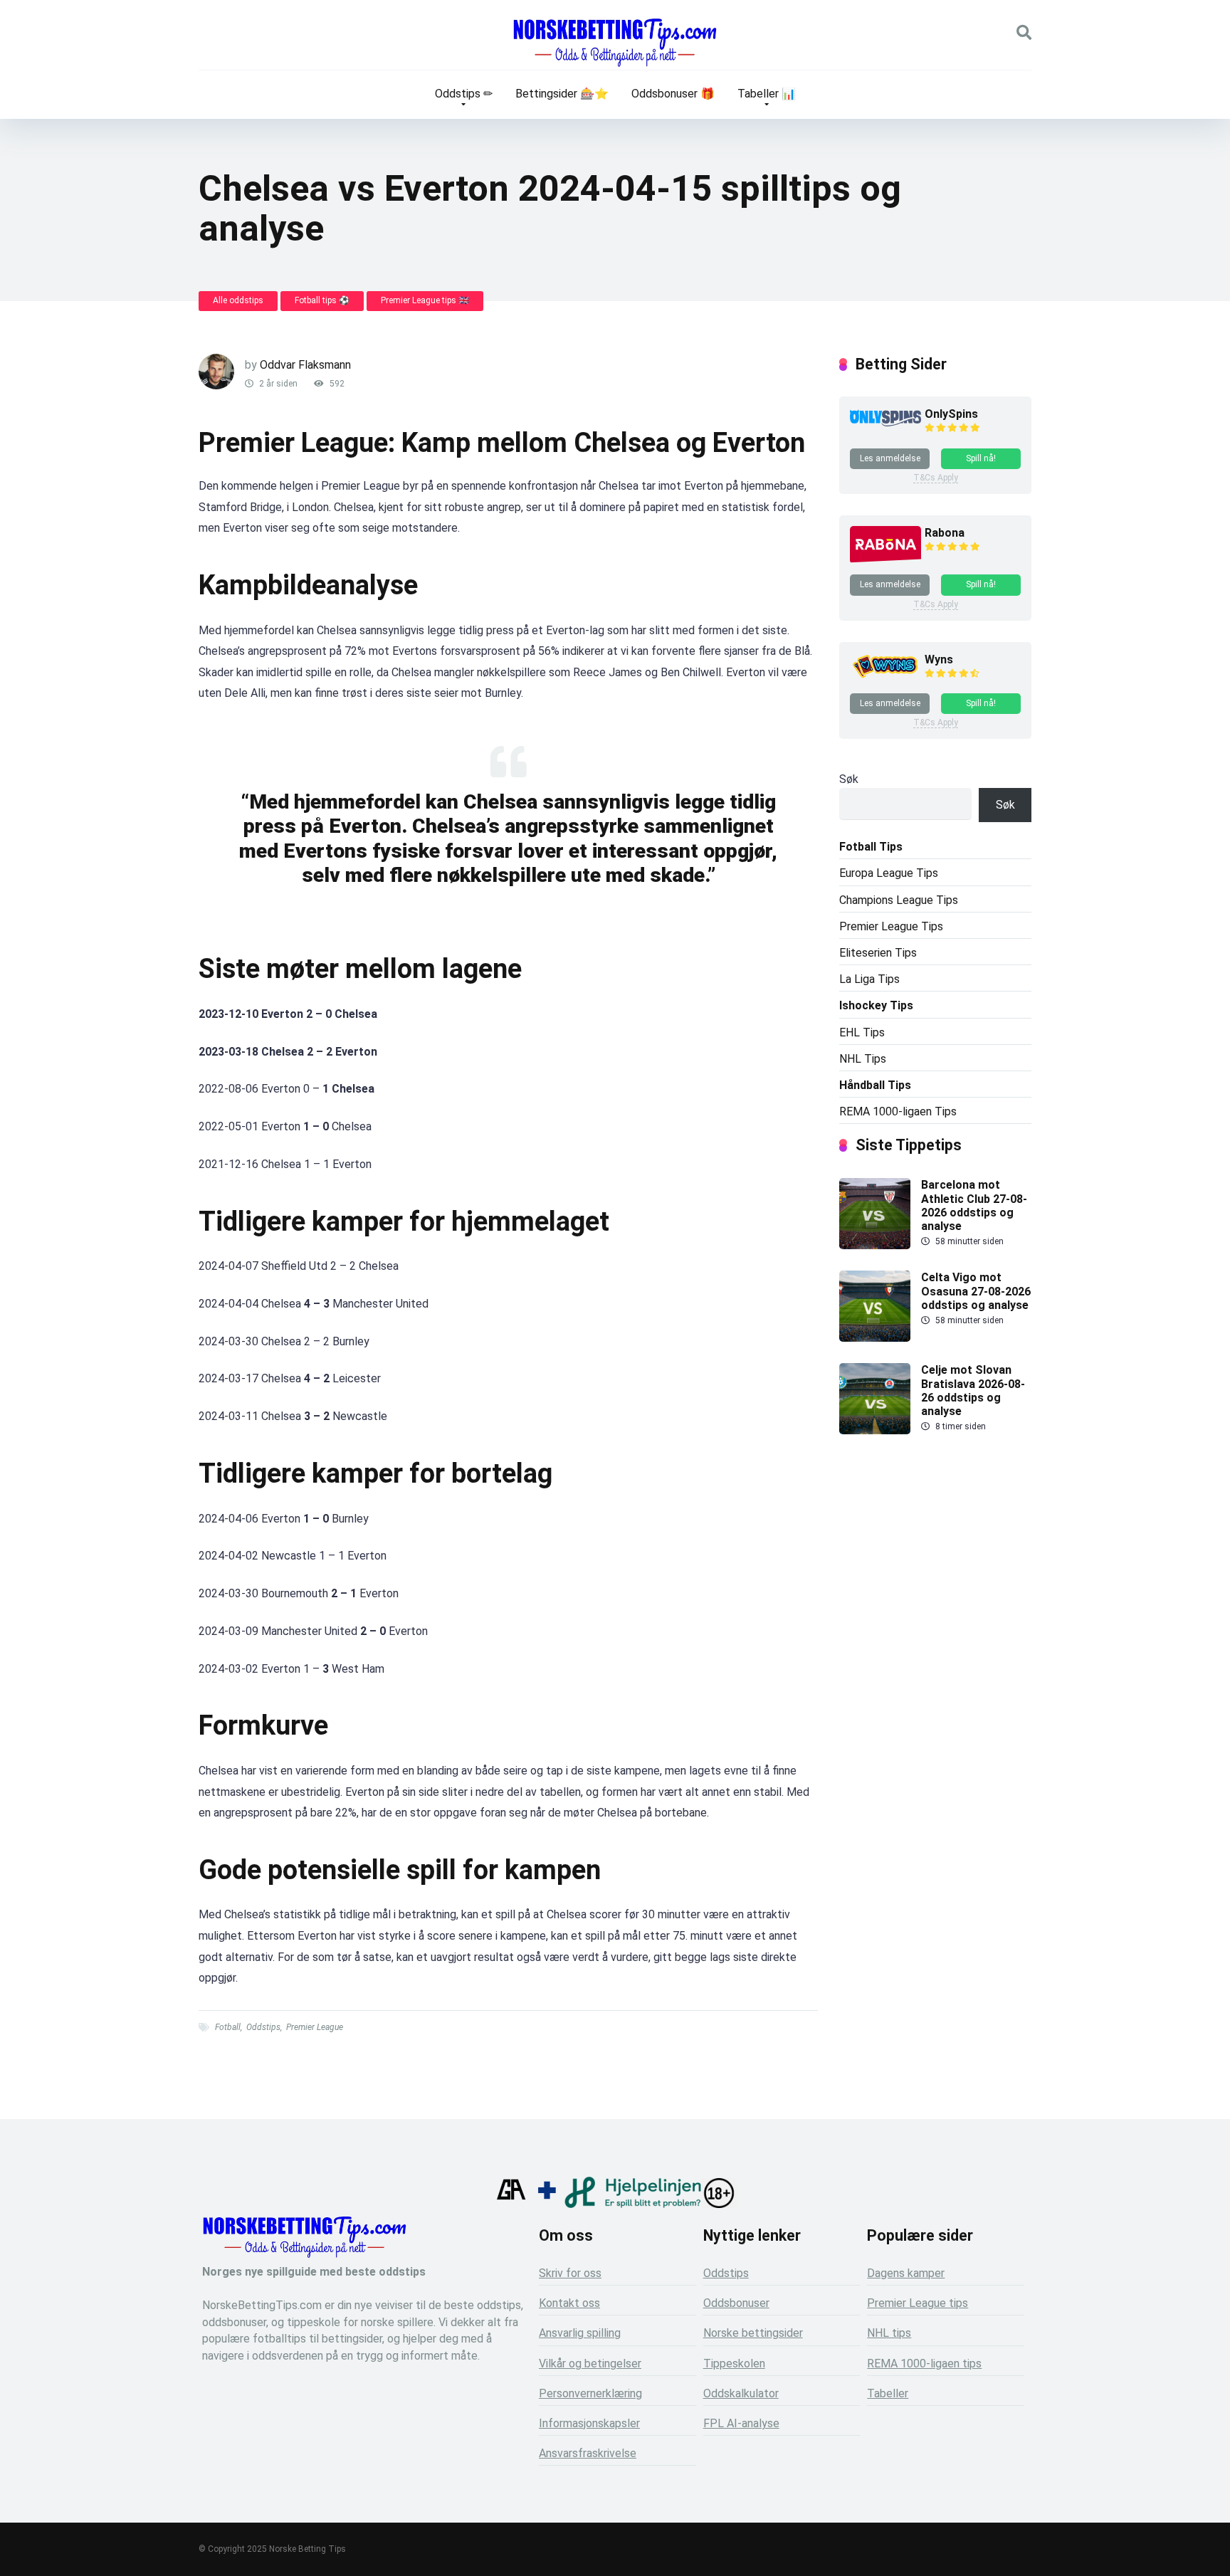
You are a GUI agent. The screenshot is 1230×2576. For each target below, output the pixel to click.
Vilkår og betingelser (590, 2364)
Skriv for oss (570, 2273)
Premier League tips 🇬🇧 (425, 300)
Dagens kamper (906, 2273)
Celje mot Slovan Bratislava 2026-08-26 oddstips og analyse (973, 1390)
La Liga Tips (869, 979)
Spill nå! (981, 458)
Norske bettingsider (753, 2333)
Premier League (315, 2027)
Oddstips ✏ (464, 94)
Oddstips (263, 2027)
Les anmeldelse (890, 458)
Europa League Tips (889, 873)
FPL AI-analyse (741, 2423)
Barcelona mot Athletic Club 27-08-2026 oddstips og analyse (974, 1205)
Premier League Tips (891, 926)
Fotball (228, 2027)
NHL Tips (863, 1059)
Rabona (945, 533)
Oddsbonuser (736, 2303)
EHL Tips (862, 1032)
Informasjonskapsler (589, 2423)
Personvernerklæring (590, 2393)
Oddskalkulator (741, 2393)
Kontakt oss (569, 2303)
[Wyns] (885, 678)
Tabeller (888, 2393)
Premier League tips (918, 2303)
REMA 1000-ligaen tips (924, 2364)
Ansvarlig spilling (580, 2333)
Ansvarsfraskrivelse (588, 2453)
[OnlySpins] (885, 422)
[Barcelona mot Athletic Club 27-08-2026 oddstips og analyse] (875, 1245)
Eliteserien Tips (878, 953)
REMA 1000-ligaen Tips (898, 1111)
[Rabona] (885, 560)
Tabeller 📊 (767, 94)
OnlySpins (951, 414)
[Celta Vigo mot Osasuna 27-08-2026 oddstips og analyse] (875, 1338)
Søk (849, 779)
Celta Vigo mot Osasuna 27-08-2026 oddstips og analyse (976, 1291)
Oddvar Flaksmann (305, 365)
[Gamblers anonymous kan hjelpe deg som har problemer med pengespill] (511, 2204)
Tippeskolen (734, 2364)
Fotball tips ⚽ (322, 300)
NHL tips (889, 2333)
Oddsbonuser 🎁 (673, 94)
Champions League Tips (899, 900)
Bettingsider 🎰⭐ (562, 94)
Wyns (939, 659)
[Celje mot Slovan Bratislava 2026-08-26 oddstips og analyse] (875, 1430)
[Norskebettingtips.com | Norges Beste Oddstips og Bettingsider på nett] (615, 43)
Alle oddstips (238, 300)
